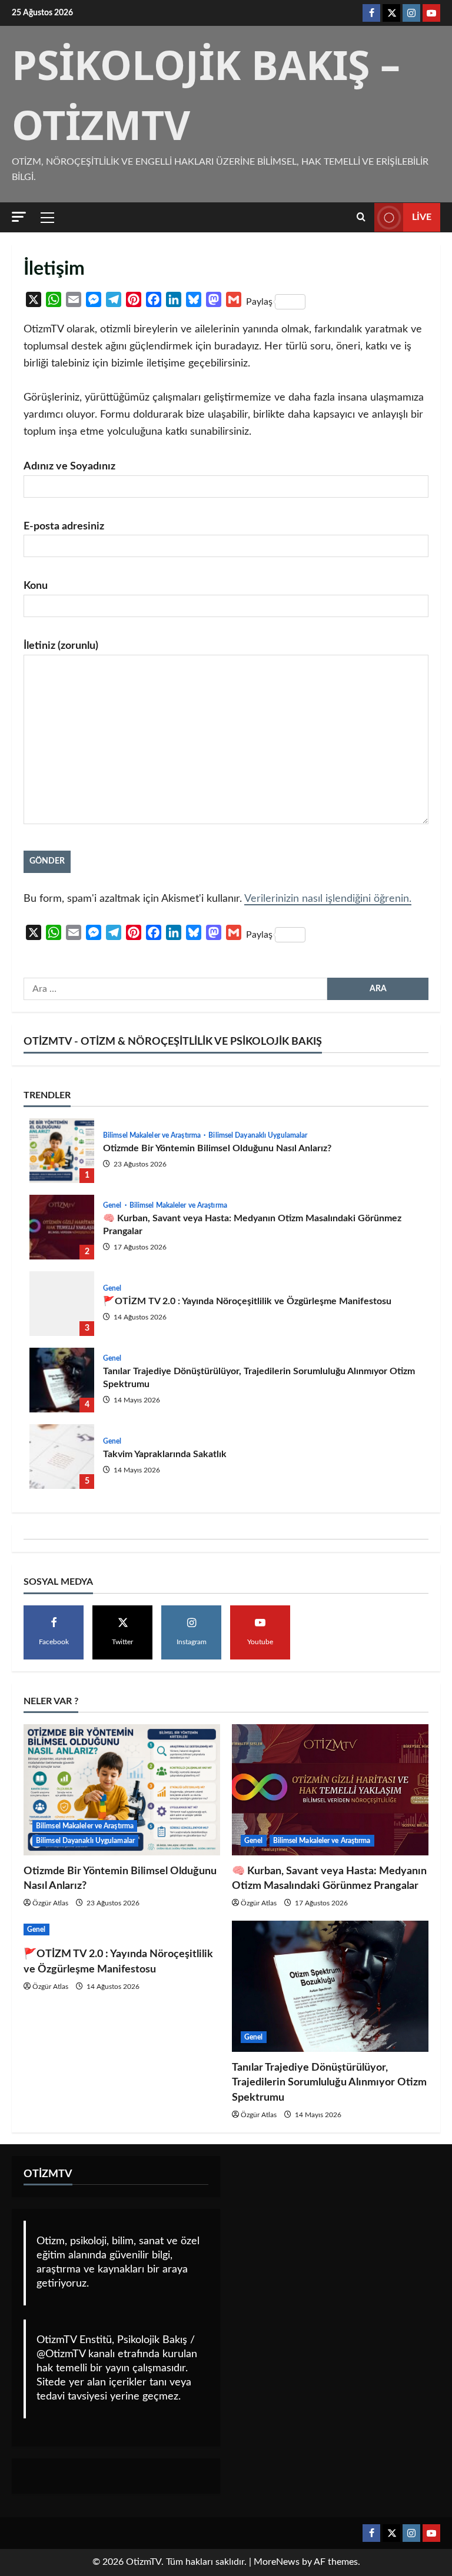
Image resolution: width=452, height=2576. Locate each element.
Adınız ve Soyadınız (69, 466)
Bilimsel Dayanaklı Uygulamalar (258, 1135)
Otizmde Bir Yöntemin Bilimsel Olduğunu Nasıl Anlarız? (62, 1151)
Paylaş (259, 302)
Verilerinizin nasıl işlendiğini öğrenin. (328, 899)
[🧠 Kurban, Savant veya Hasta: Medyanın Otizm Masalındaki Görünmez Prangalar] (330, 1790)
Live (422, 217)
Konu (36, 586)
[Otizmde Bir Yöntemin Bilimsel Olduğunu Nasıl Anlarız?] (122, 1790)
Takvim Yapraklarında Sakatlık (62, 1457)
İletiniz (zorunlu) (61, 646)
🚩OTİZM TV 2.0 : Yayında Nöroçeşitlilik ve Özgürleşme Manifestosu (62, 1304)
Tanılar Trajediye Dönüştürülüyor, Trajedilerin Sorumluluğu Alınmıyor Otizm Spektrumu (62, 1380)
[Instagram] (411, 13)
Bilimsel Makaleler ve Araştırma (153, 1135)
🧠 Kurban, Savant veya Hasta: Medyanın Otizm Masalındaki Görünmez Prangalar (62, 1227)
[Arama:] (175, 989)
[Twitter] (391, 13)
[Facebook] (371, 13)
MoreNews (277, 2562)
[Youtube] (431, 13)
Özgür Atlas (50, 1903)
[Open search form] (361, 217)
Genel (113, 1205)
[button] (19, 217)
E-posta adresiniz (64, 526)
